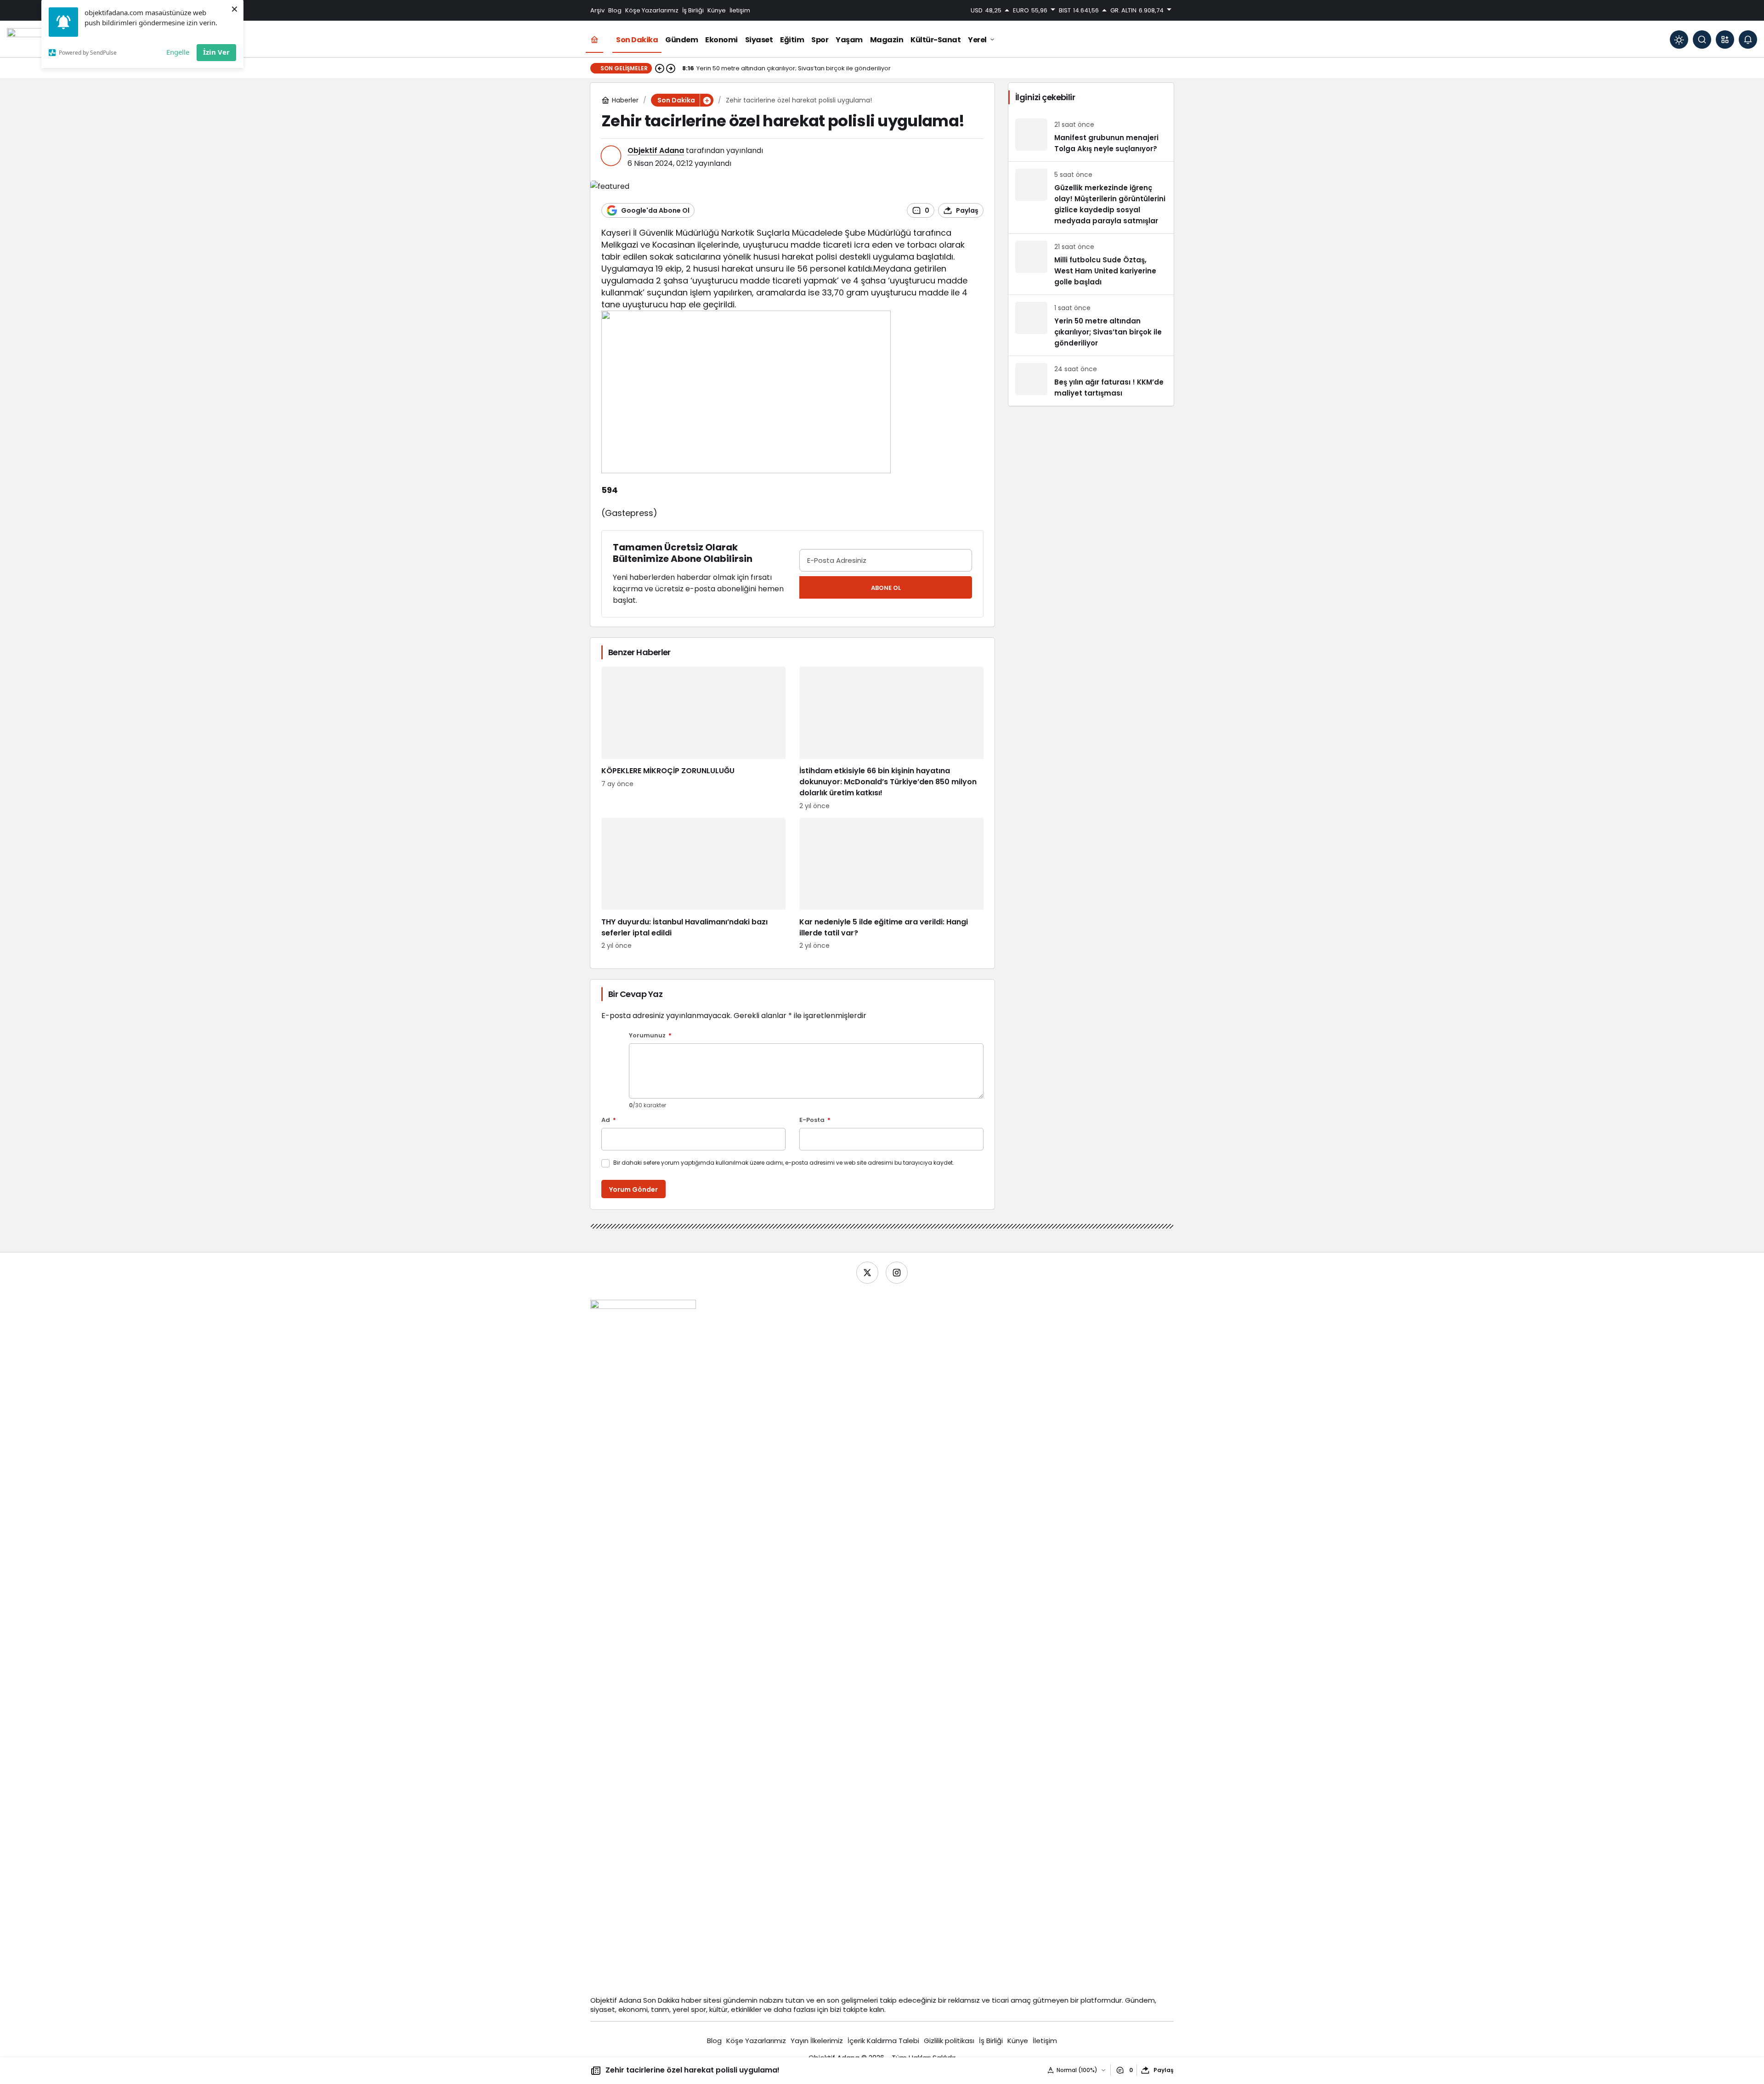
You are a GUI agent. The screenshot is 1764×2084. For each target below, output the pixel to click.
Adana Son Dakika (649, 2000)
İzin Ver (216, 52)
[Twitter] (867, 1273)
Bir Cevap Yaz (635, 994)
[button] (1725, 40)
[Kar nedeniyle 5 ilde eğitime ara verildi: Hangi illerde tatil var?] (891, 884)
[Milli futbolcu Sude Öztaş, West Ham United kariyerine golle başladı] (1091, 264)
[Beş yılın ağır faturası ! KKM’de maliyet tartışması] (1091, 381)
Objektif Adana (656, 150)
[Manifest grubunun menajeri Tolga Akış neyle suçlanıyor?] (1091, 136)
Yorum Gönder (633, 1189)
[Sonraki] (671, 68)
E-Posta (815, 1120)
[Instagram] (897, 1273)
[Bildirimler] (1748, 40)
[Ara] (1702, 40)
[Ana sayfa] (594, 40)
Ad (609, 1120)
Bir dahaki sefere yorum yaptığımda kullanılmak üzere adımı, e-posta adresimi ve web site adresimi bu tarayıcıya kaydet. (784, 1163)
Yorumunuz (650, 1036)
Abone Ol (886, 588)
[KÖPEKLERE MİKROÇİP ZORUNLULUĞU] (693, 739)
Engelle (178, 52)
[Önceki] (660, 68)
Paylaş (1164, 2070)
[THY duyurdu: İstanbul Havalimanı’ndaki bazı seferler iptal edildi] (693, 884)
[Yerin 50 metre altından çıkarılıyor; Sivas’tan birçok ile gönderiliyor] (1091, 325)
